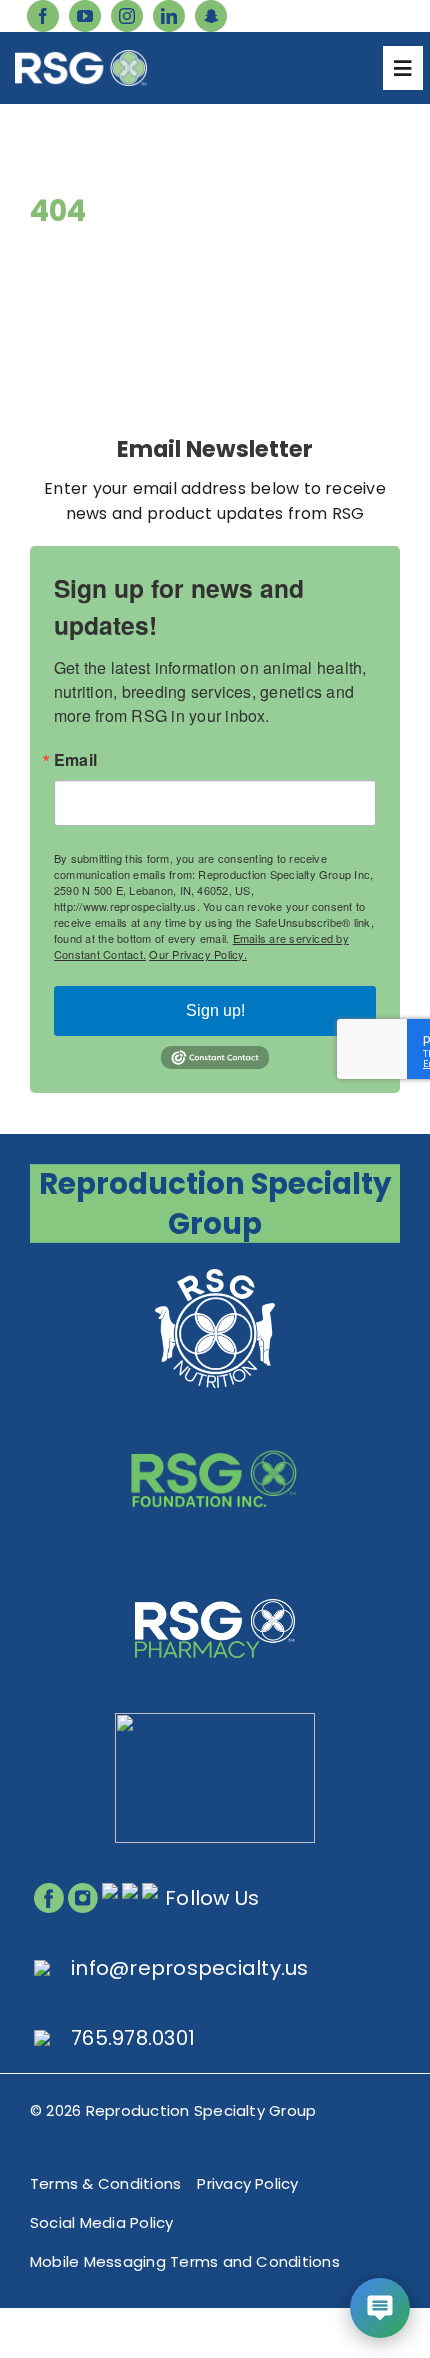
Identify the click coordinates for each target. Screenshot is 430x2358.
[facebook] (43, 16)
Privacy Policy (247, 2183)
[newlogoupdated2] (215, 1270)
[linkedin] (169, 16)
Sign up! (215, 1010)
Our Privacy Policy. (198, 954)
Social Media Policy (102, 2222)
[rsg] (81, 57)
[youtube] (85, 16)
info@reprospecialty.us (189, 1968)
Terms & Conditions (105, 2183)
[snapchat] (211, 16)
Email (75, 760)
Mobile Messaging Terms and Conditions (185, 2261)
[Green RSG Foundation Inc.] (215, 1420)
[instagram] (127, 16)
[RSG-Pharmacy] (215, 1570)
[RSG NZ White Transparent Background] (215, 1720)
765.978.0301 (133, 2038)
